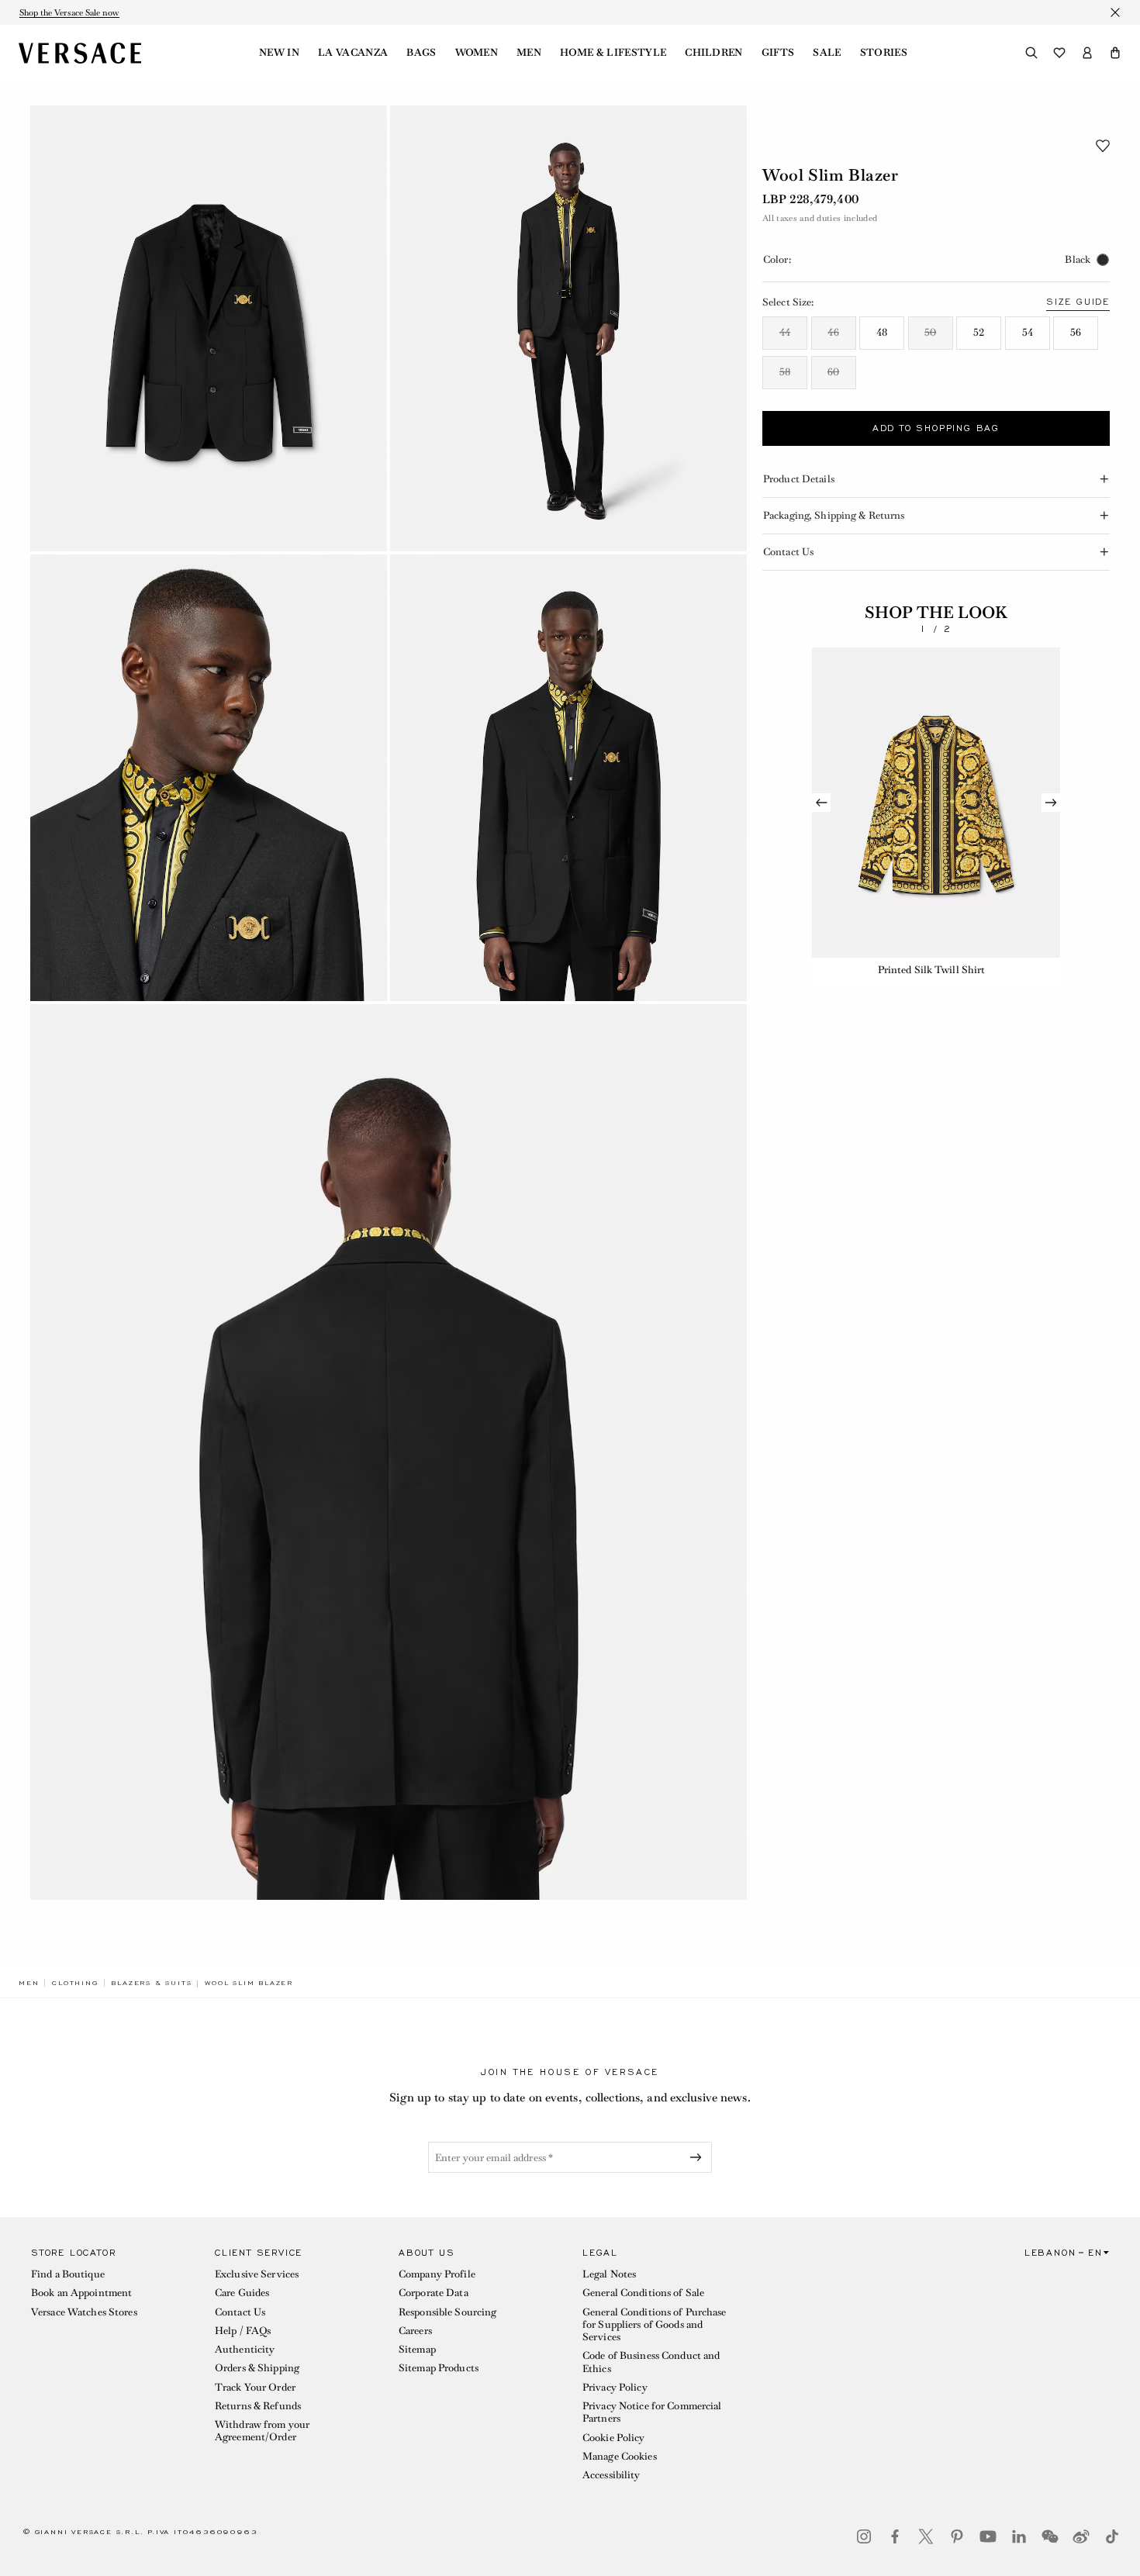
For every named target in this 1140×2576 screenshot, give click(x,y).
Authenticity (245, 2349)
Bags (421, 53)
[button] (1115, 53)
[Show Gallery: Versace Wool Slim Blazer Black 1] (209, 328)
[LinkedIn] (1019, 2536)
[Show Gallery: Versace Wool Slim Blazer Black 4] (568, 777)
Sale (827, 53)
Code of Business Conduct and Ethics (651, 2362)
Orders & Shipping (257, 2368)
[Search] (1031, 53)
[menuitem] (279, 53)
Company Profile (437, 2274)
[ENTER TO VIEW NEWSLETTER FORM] (699, 2157)
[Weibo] (1081, 2536)
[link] (29, 1983)
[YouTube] (988, 2536)
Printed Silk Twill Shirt (932, 970)
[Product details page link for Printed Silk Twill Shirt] (936, 803)
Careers (415, 2331)
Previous (821, 803)
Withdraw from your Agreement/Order (262, 2431)
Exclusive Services (257, 2274)
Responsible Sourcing (447, 2312)
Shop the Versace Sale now (69, 12)
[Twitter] (926, 2536)
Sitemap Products (439, 2368)
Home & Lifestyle (613, 53)
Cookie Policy (614, 2438)
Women (477, 53)
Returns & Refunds (258, 2406)
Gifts (778, 53)
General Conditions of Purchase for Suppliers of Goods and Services (655, 2325)
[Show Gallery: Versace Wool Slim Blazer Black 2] (568, 328)
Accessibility (611, 2475)
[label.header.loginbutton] (1087, 53)
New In (279, 53)
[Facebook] (895, 2536)
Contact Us (240, 2312)
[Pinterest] (957, 2536)
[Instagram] (864, 2536)
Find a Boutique (68, 2274)
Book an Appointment (81, 2293)
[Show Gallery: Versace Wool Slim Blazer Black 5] (389, 1452)
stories (884, 53)
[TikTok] (1112, 2536)
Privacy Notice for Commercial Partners (652, 2412)
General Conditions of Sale (643, 2293)
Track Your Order (255, 2387)
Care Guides (242, 2293)
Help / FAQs (243, 2331)
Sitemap (417, 2349)
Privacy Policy (615, 2387)
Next (1051, 803)
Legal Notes (609, 2274)
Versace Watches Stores (84, 2312)
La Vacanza (353, 53)
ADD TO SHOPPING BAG (936, 428)
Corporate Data (434, 2293)
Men (529, 53)
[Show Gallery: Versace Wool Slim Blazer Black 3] (209, 777)
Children (714, 53)
